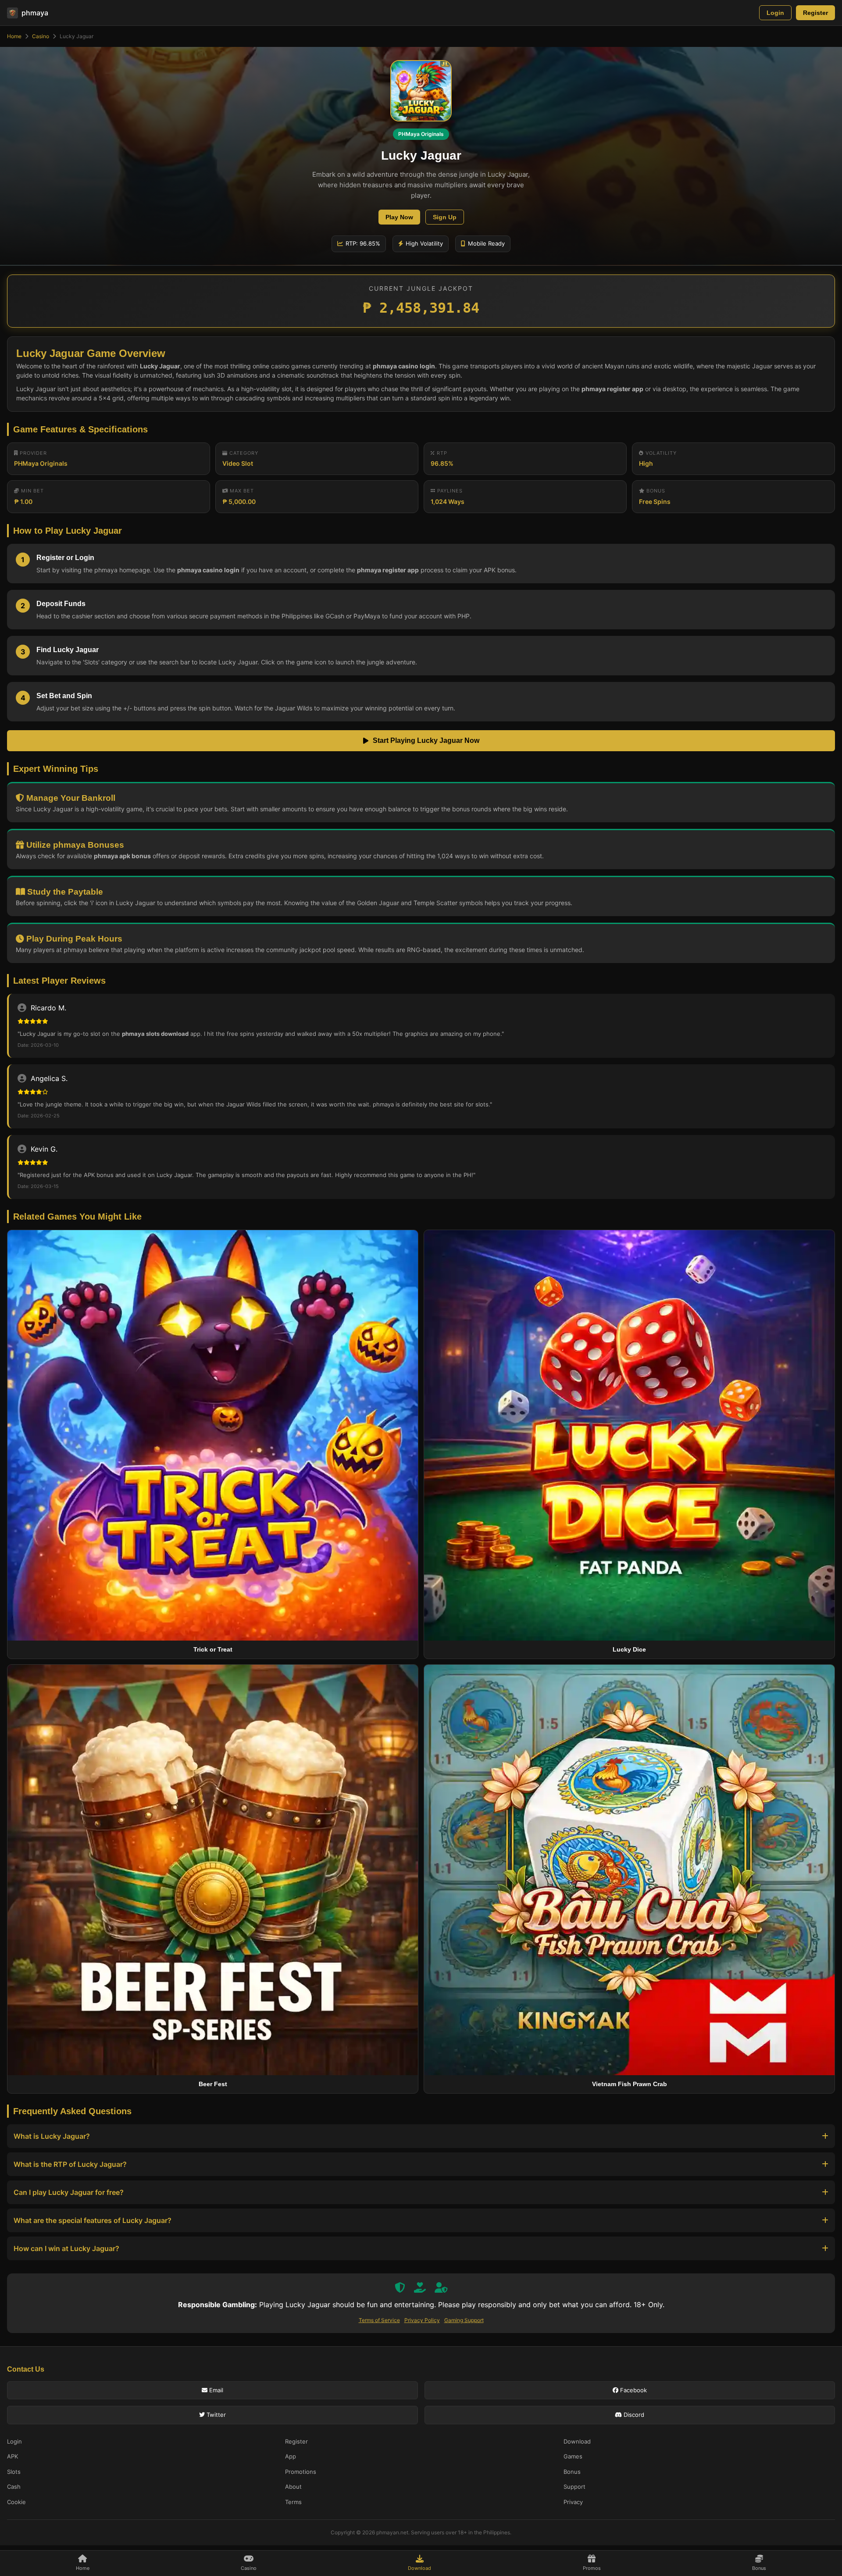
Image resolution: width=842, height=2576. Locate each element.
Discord (633, 2415)
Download (577, 2441)
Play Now (399, 217)
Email (215, 2390)
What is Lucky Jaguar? (52, 2136)
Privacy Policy (422, 2320)
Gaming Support (464, 2320)
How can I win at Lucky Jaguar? (66, 2248)
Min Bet (32, 491)
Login (775, 13)
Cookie (16, 2502)
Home (14, 36)
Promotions (301, 2472)
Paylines (449, 491)
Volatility (660, 453)
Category (243, 453)
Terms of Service (379, 2320)
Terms (293, 2502)
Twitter (215, 2415)
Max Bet (241, 491)
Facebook (633, 2390)
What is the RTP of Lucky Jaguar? (70, 2164)
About (293, 2487)
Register (815, 13)
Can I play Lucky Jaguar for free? (69, 2192)
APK (12, 2456)
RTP (441, 453)
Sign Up (445, 217)
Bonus (655, 491)
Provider (32, 453)
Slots (14, 2472)
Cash (14, 2487)
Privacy (573, 2502)
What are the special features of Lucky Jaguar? (93, 2220)
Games (573, 2456)
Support (574, 2487)
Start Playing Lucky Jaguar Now (426, 740)
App (291, 2456)
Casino (41, 36)
